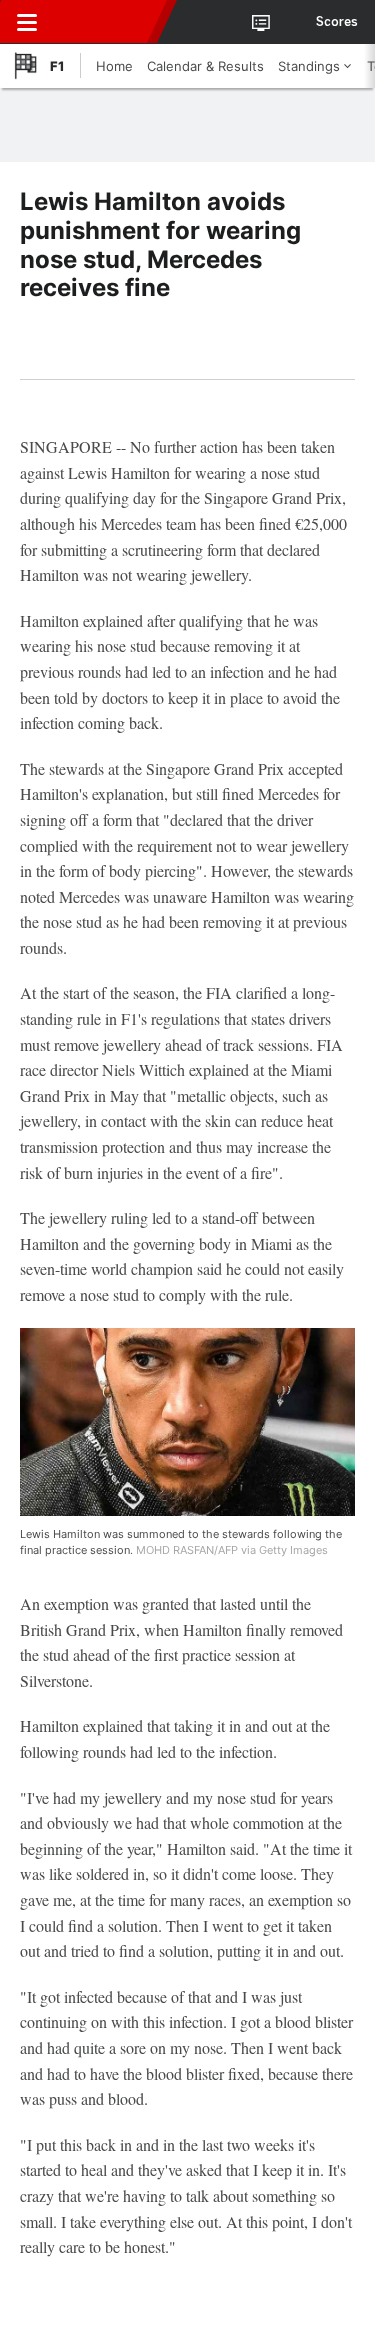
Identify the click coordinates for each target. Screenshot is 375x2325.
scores (337, 22)
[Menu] (27, 22)
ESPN (107, 22)
